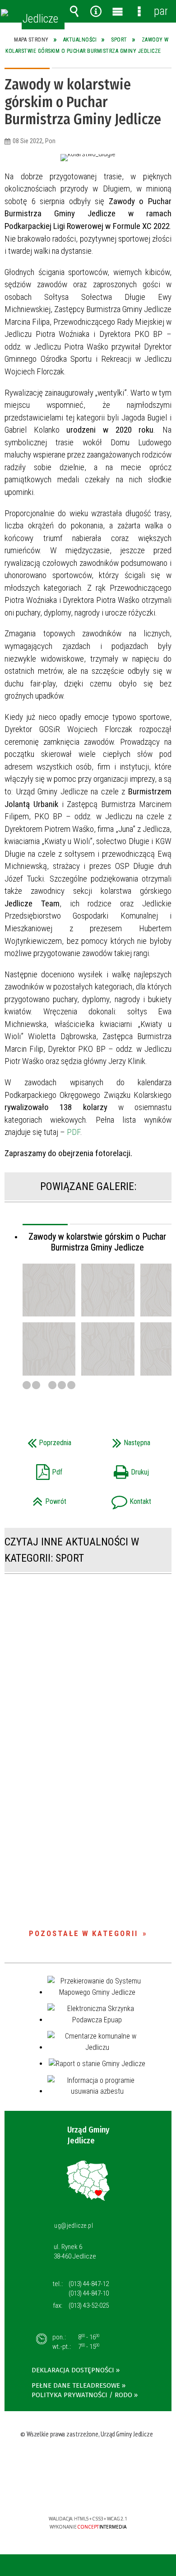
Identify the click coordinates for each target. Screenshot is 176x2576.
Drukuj (121, 1469)
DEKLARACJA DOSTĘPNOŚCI (73, 2370)
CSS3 (87, 2493)
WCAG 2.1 (116, 2492)
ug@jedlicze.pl (74, 2226)
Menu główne (117, 11)
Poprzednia (41, 1440)
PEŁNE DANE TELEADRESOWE (76, 2385)
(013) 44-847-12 (89, 2284)
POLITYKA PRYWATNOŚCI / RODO (82, 2395)
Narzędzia (96, 11)
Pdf (37, 1469)
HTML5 (74, 2493)
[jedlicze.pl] (5, 13)
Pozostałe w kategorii (83, 1933)
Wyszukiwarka (74, 11)
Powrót (39, 1499)
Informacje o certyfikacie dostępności (88, 2461)
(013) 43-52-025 (89, 2305)
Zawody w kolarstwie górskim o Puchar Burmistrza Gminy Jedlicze (97, 1242)
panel (161, 11)
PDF (74, 1132)
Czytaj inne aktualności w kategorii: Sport (72, 1550)
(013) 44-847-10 (89, 2293)
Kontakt (122, 1499)
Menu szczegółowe (139, 11)
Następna (122, 1440)
